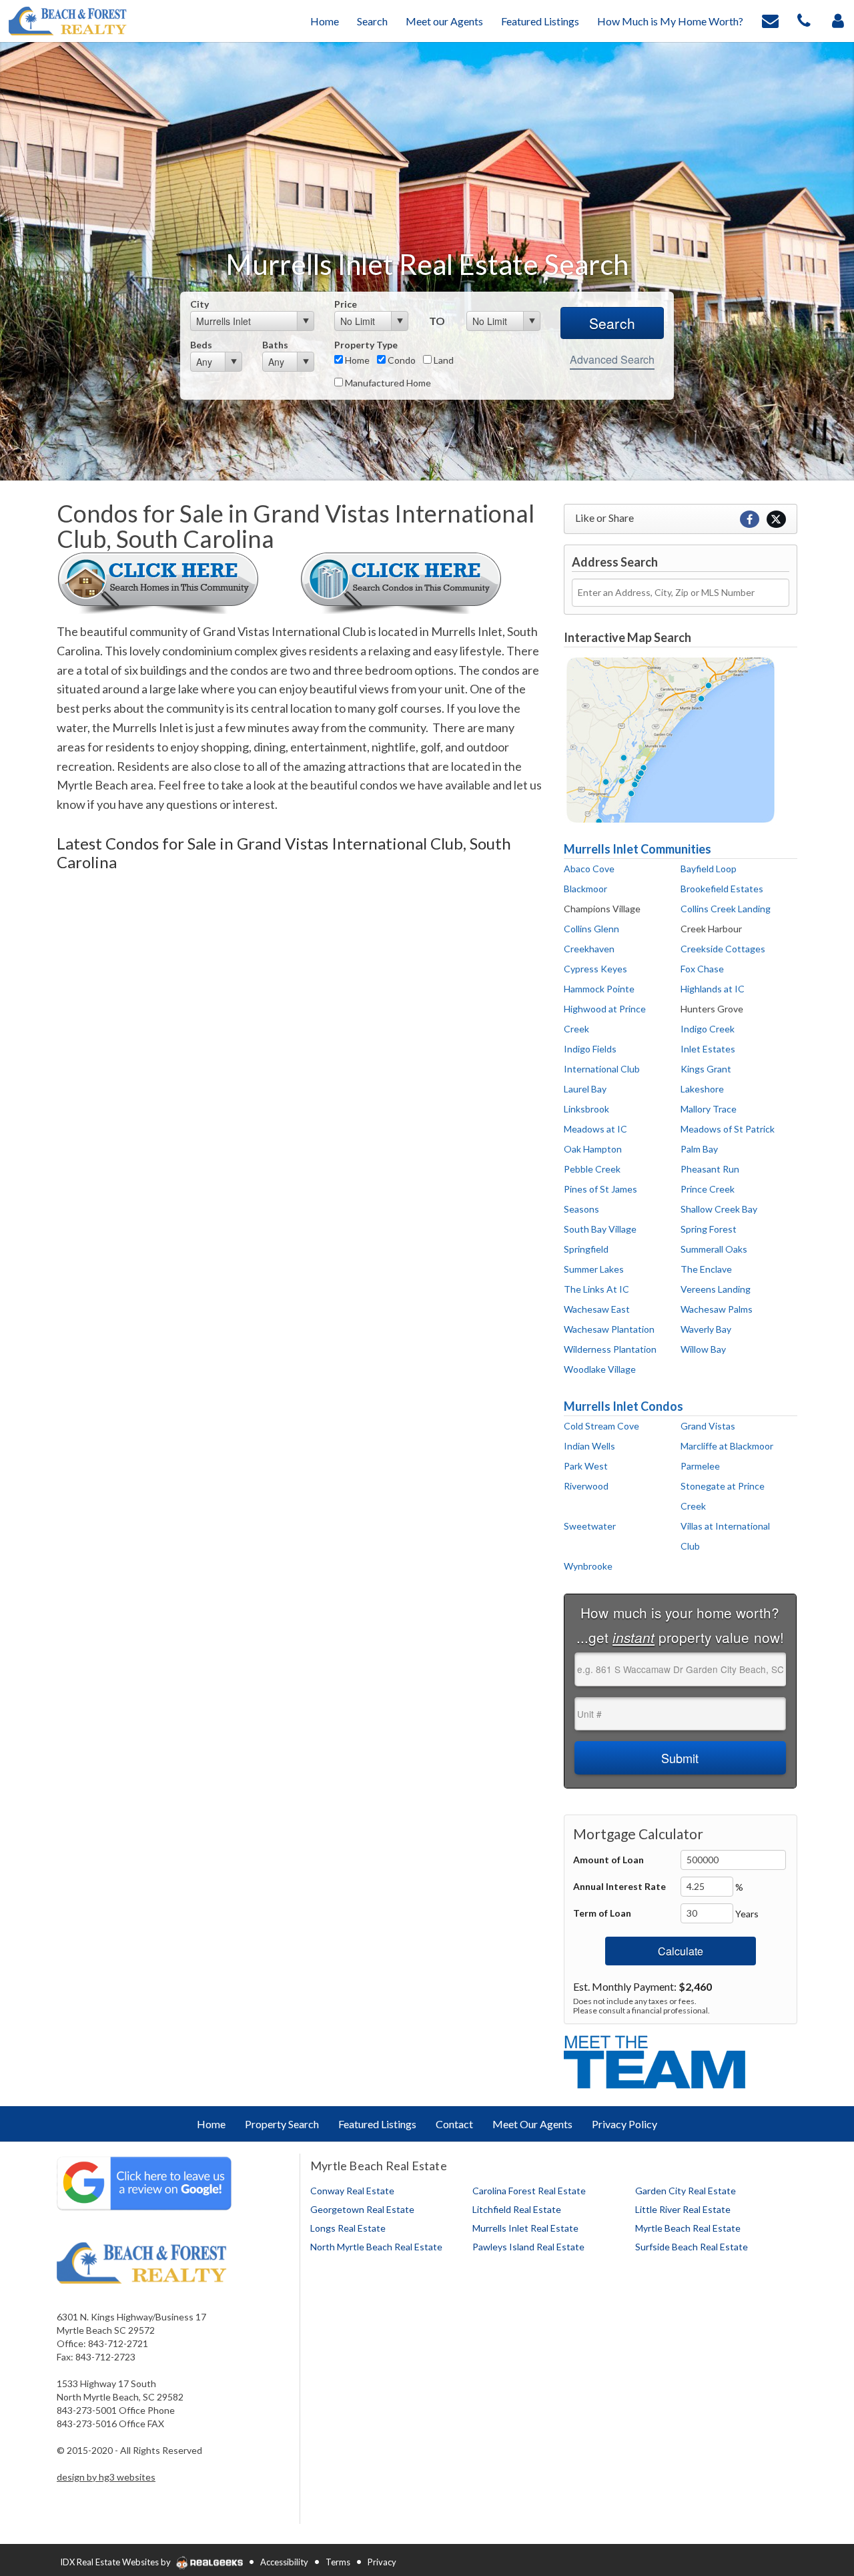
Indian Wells (589, 1446)
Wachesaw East (597, 1309)
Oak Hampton (593, 1149)
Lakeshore (702, 1089)
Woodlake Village (600, 1369)
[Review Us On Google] (144, 2182)
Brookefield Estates (722, 889)
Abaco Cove (589, 869)
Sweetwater (590, 1526)
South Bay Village (600, 1229)
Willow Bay (703, 1349)
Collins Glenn (591, 929)
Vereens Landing (716, 1289)
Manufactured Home (387, 383)
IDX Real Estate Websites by (116, 2562)
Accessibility (284, 2562)
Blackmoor (585, 889)
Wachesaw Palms (717, 1309)
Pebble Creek (592, 1169)
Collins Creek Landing (726, 909)
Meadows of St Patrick (728, 1129)
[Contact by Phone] (804, 20)
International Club (602, 1069)
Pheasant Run (710, 1169)
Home (356, 360)
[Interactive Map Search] (671, 739)
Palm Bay (699, 1149)
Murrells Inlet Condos (623, 1406)
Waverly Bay (706, 1329)
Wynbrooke (588, 1566)
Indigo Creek (708, 1029)
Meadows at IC (595, 1129)
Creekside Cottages (723, 949)
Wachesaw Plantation (609, 1329)
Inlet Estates (708, 1049)
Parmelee (700, 1466)
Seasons (581, 1209)
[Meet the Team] (657, 2060)
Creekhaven (589, 949)
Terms (338, 2562)
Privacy (382, 2562)
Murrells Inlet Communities (637, 849)
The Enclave (706, 1269)
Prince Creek (708, 1189)
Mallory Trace (709, 1109)
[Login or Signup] (838, 20)
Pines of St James (600, 1189)
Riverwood (586, 1486)
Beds (201, 345)
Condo (401, 360)
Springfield (586, 1249)
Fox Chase (702, 969)
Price (346, 304)
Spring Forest (709, 1229)
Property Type (366, 345)
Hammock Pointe (599, 989)
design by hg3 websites (106, 2477)
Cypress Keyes (595, 969)
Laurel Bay (585, 1089)
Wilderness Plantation (610, 1349)
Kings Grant (706, 1069)
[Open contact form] (770, 20)
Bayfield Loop (709, 869)
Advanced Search (612, 359)
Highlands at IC (713, 989)
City (199, 304)
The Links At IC (596, 1289)
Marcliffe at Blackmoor (727, 1446)
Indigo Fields (590, 1049)
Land (443, 360)
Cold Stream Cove (601, 1426)
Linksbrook (586, 1109)
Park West (586, 1466)
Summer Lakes (594, 1269)
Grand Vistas (708, 1426)
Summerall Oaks (714, 1249)
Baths (275, 345)
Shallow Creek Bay (719, 1209)
